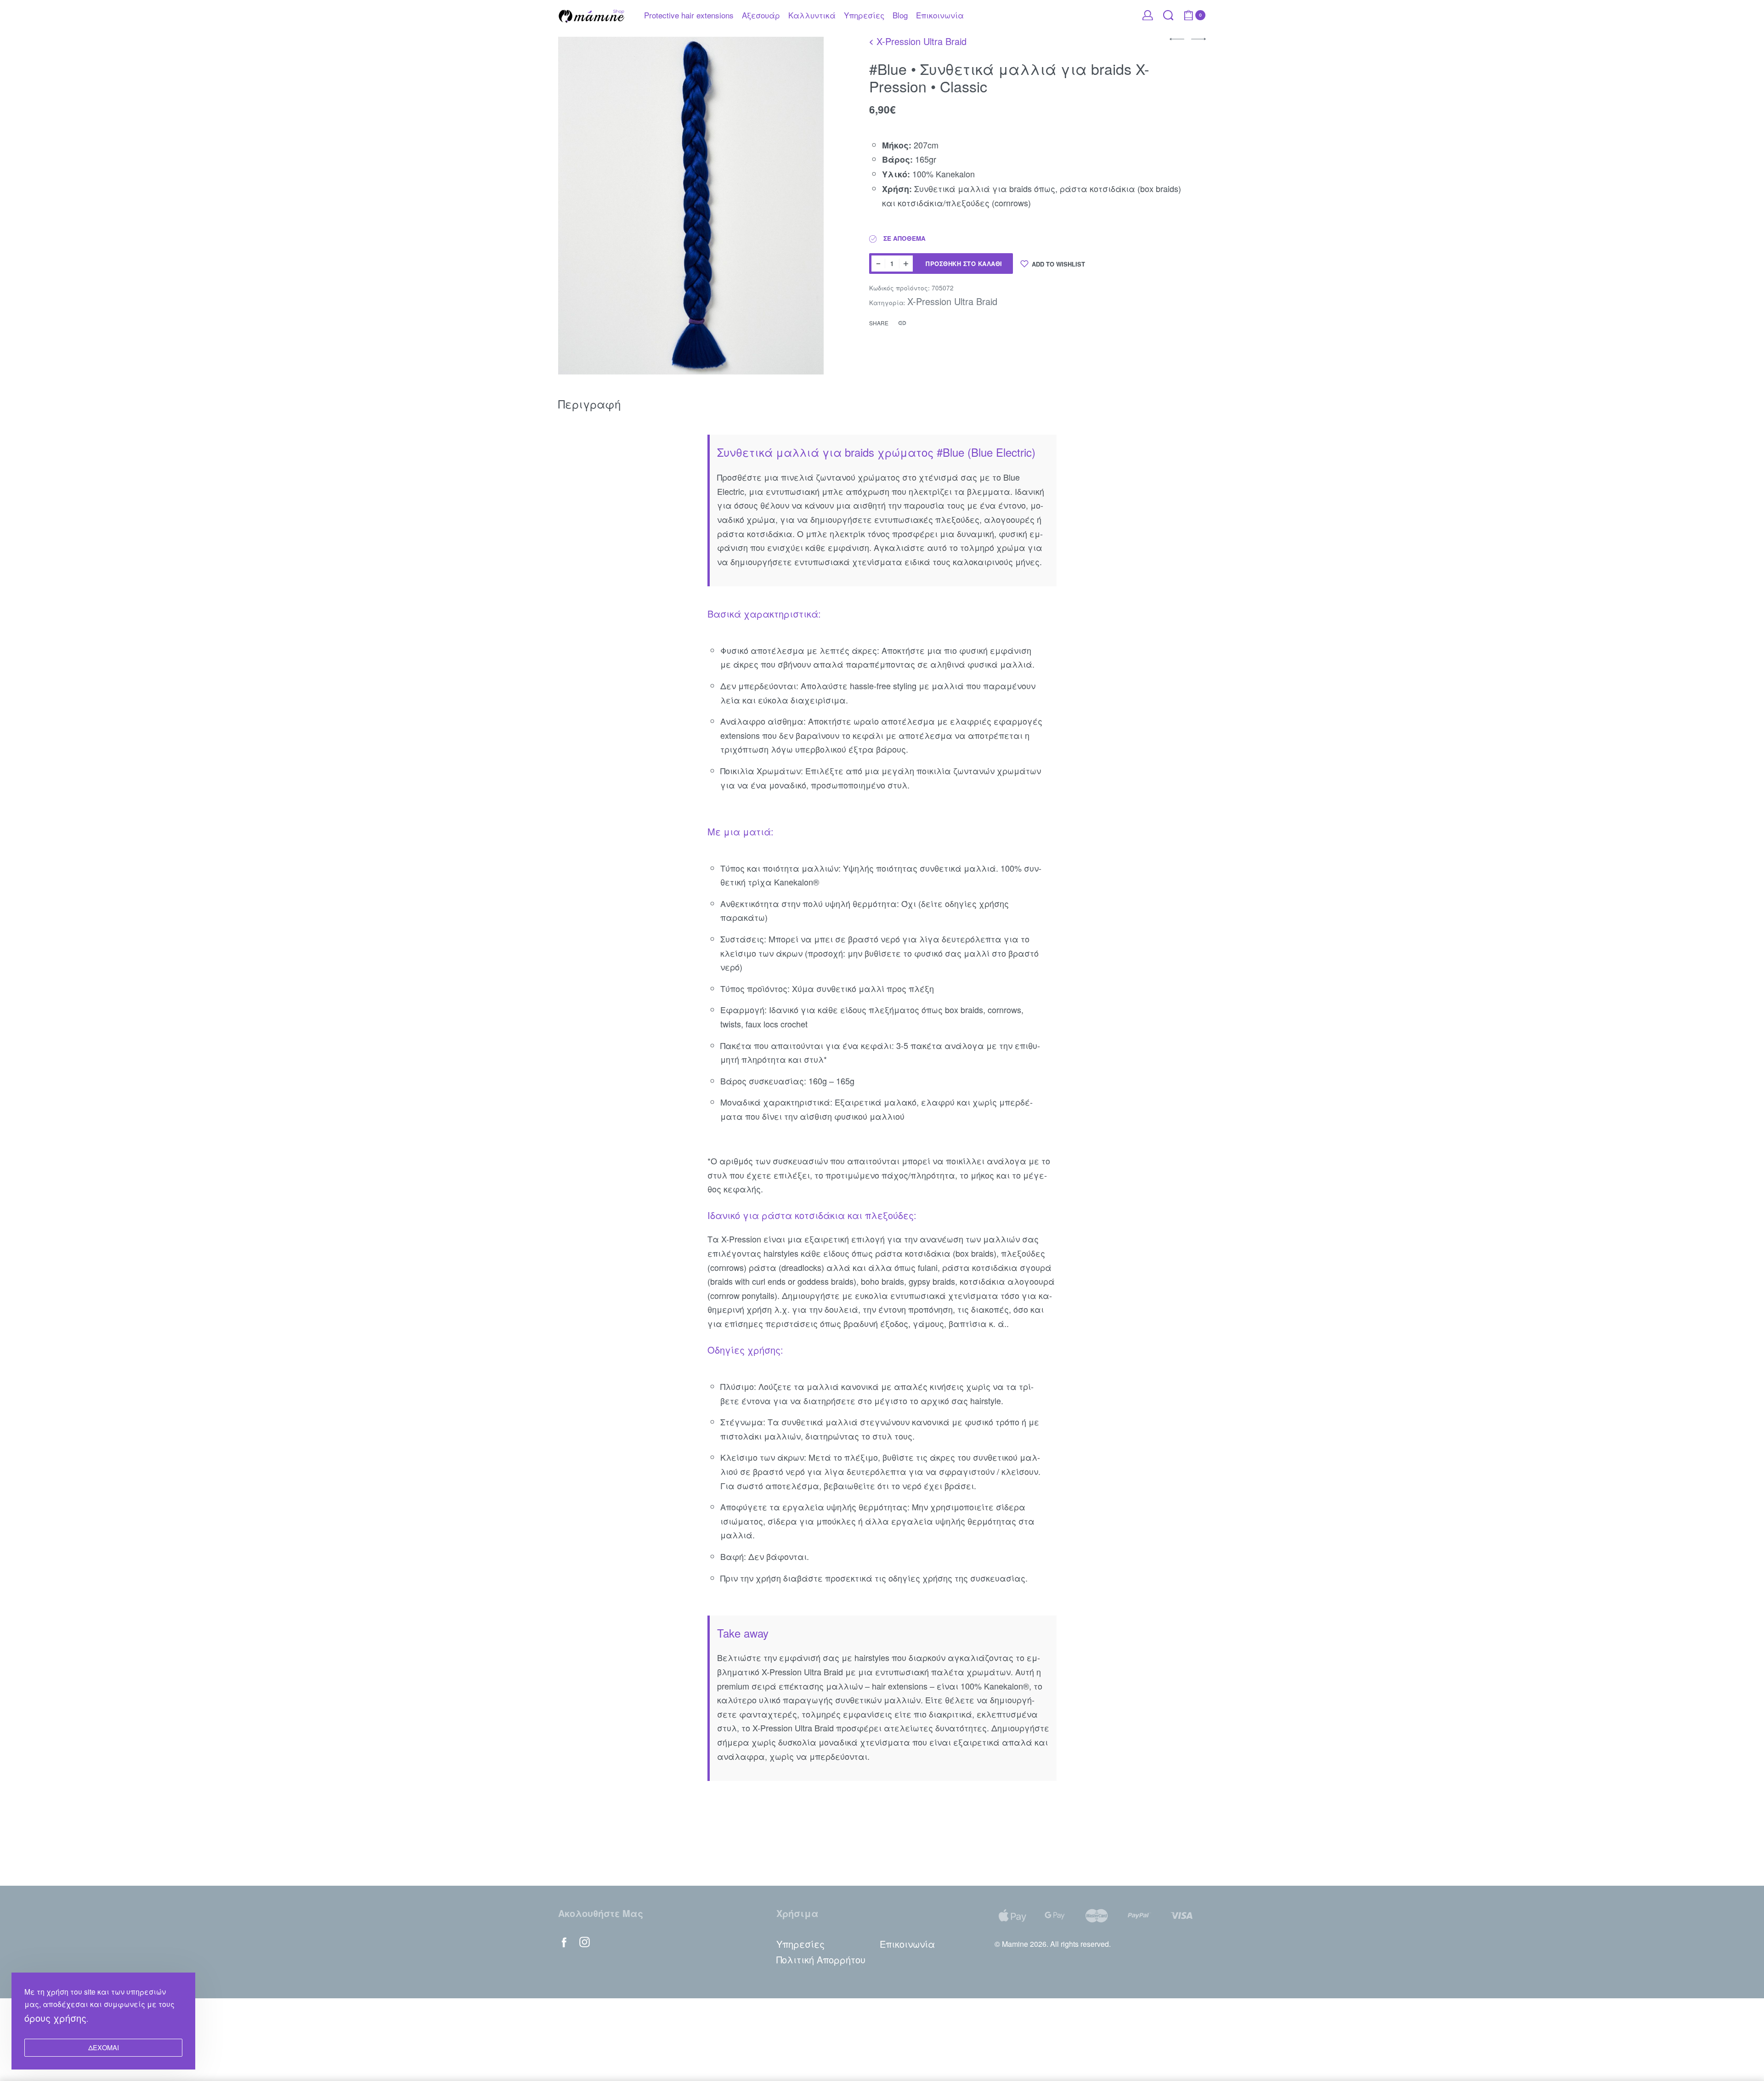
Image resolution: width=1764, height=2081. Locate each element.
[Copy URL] (902, 323)
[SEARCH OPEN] (1168, 15)
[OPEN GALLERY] (691, 206)
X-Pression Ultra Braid (922, 41)
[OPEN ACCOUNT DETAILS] (1148, 15)
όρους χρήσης (55, 2018)
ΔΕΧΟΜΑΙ (104, 2047)
